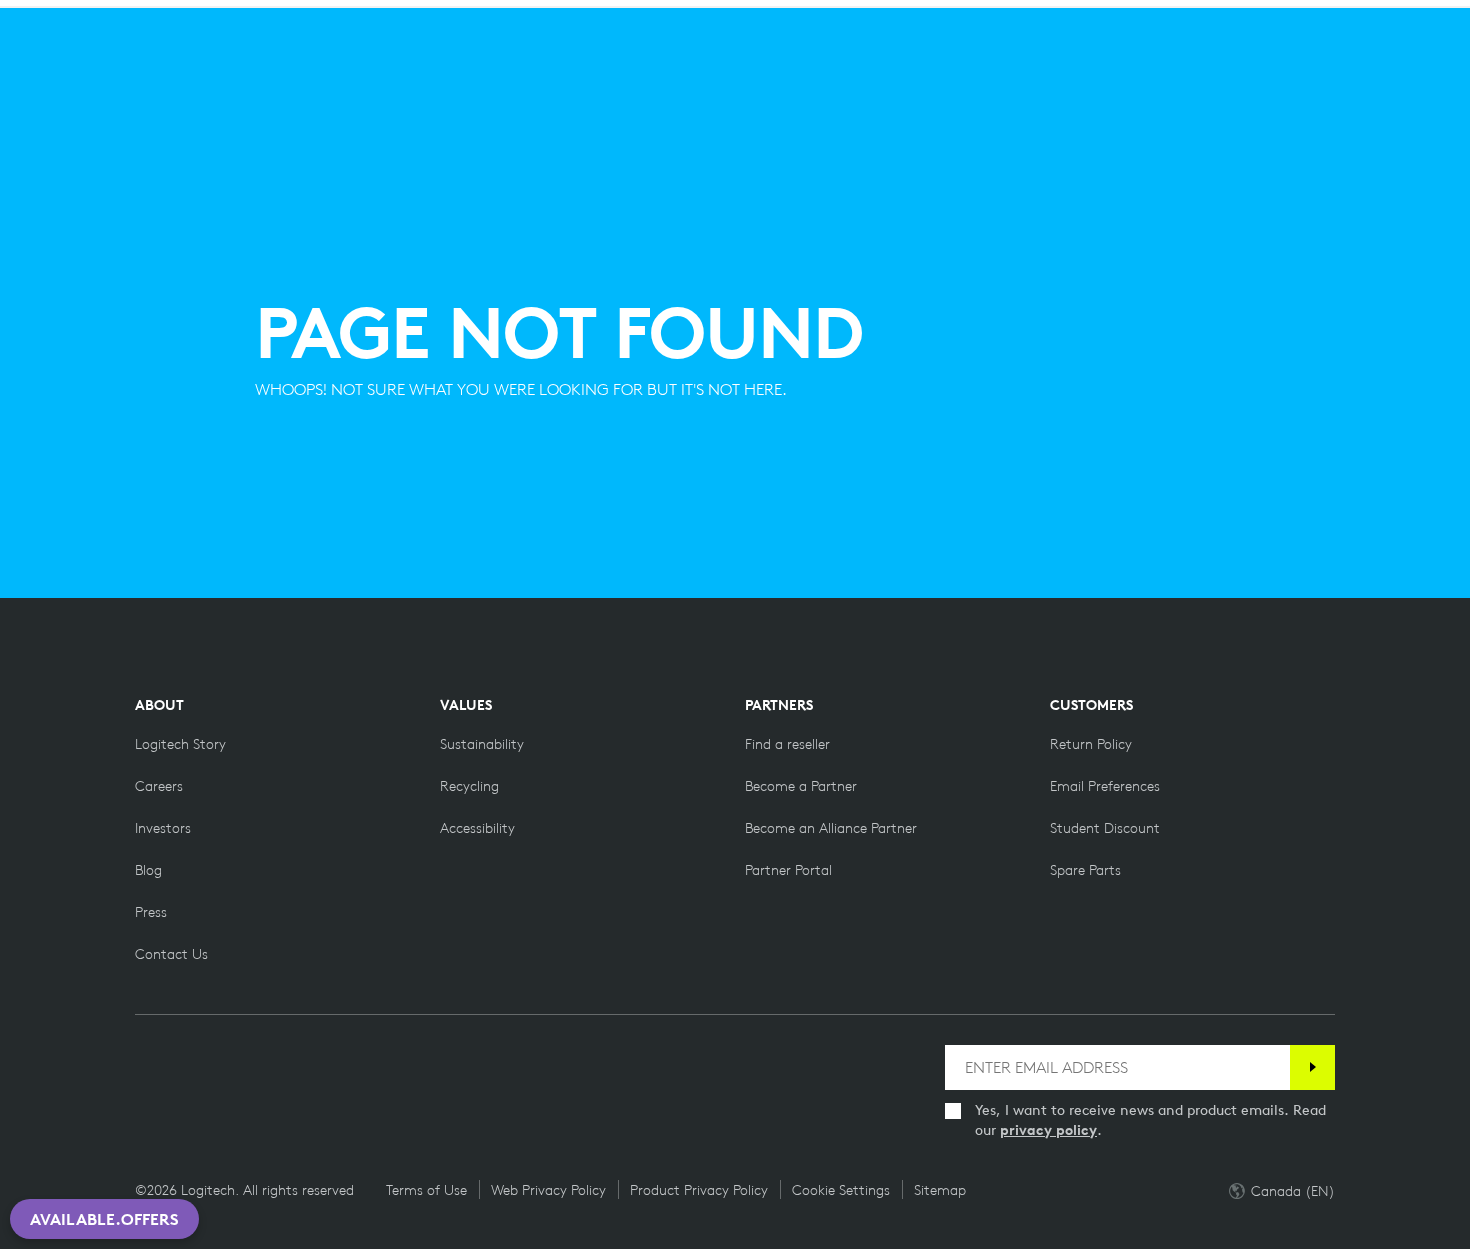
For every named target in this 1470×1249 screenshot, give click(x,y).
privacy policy (1048, 1130)
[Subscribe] (1312, 1067)
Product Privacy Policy (699, 1190)
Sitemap (940, 1190)
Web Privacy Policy (548, 1190)
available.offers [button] (104, 1219)
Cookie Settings (841, 1190)
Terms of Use (426, 1190)
